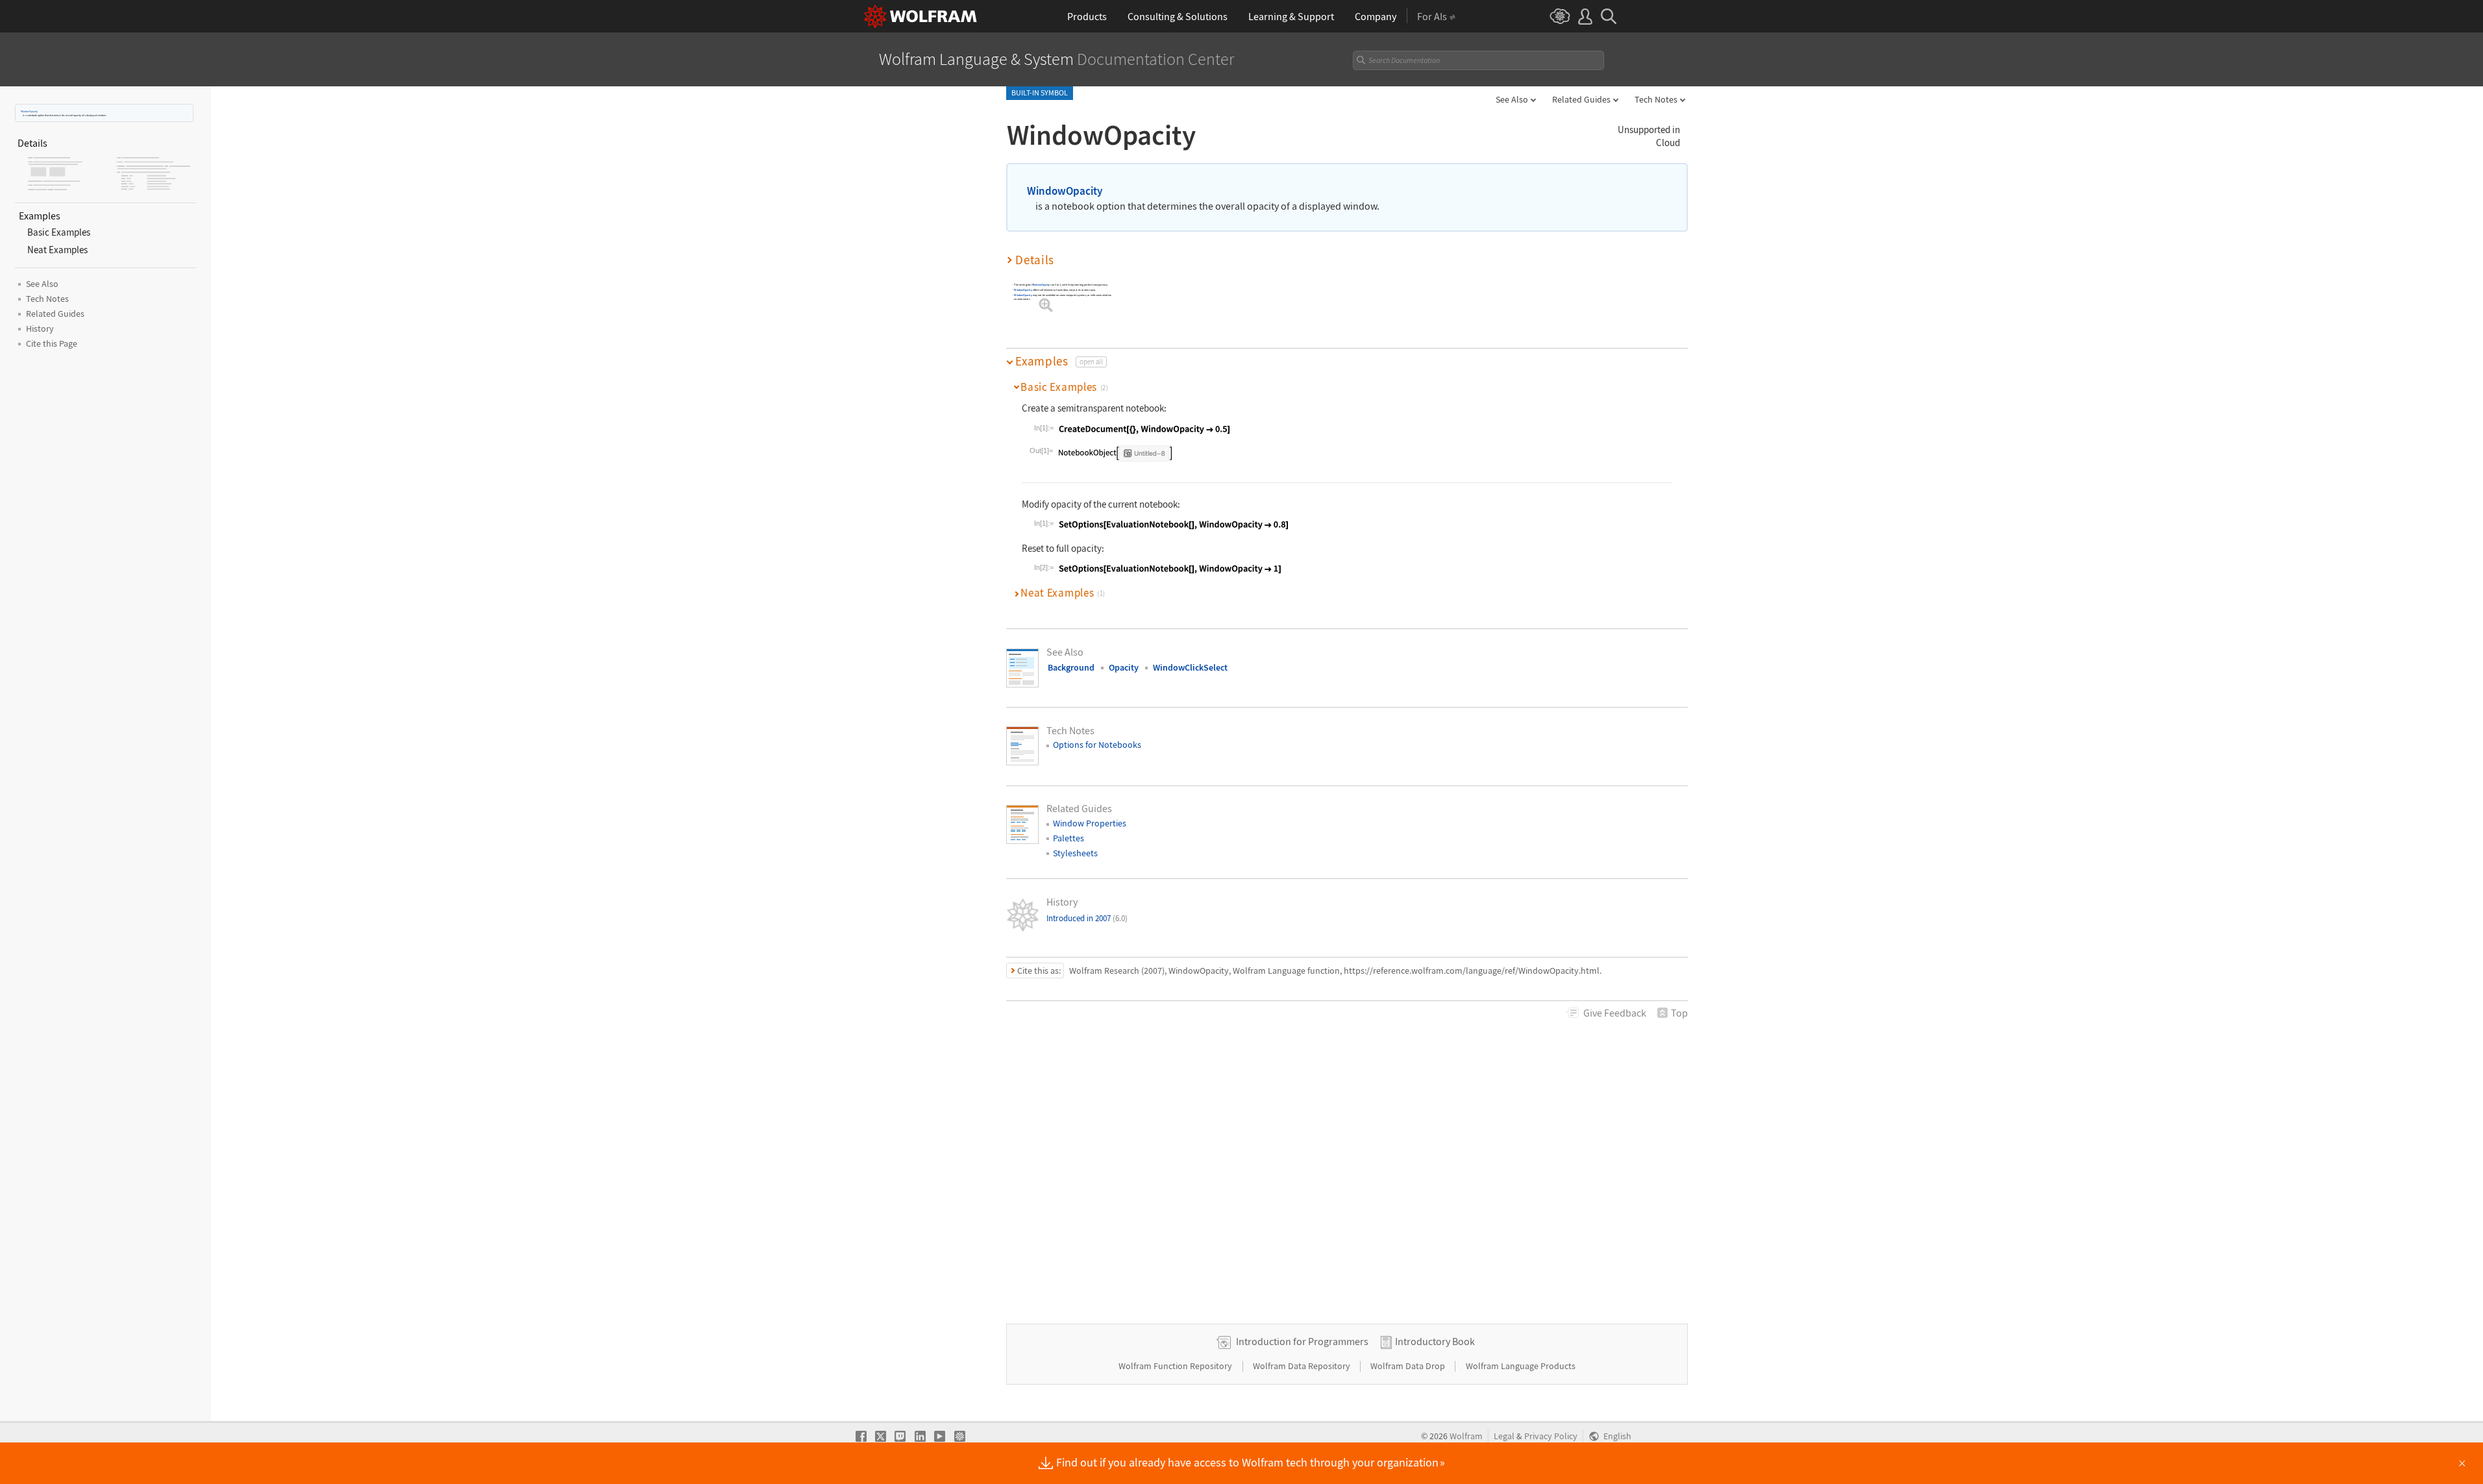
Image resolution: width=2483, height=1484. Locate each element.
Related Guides (1581, 99)
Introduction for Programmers (1302, 1341)
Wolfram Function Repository (1176, 1366)
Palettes (1069, 838)
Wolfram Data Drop (1409, 1366)
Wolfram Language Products (1521, 1366)
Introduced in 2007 (1087, 918)
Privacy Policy (1551, 1436)
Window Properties (1090, 823)
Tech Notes (1656, 99)
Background (1071, 667)
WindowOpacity (29, 111)
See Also (1512, 99)
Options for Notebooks (1097, 745)
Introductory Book (1435, 1341)
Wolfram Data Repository (1303, 1366)
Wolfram (1466, 1436)
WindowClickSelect (1190, 667)
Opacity (1124, 667)
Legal (1504, 1436)
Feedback (1615, 1013)
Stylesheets (1075, 853)
